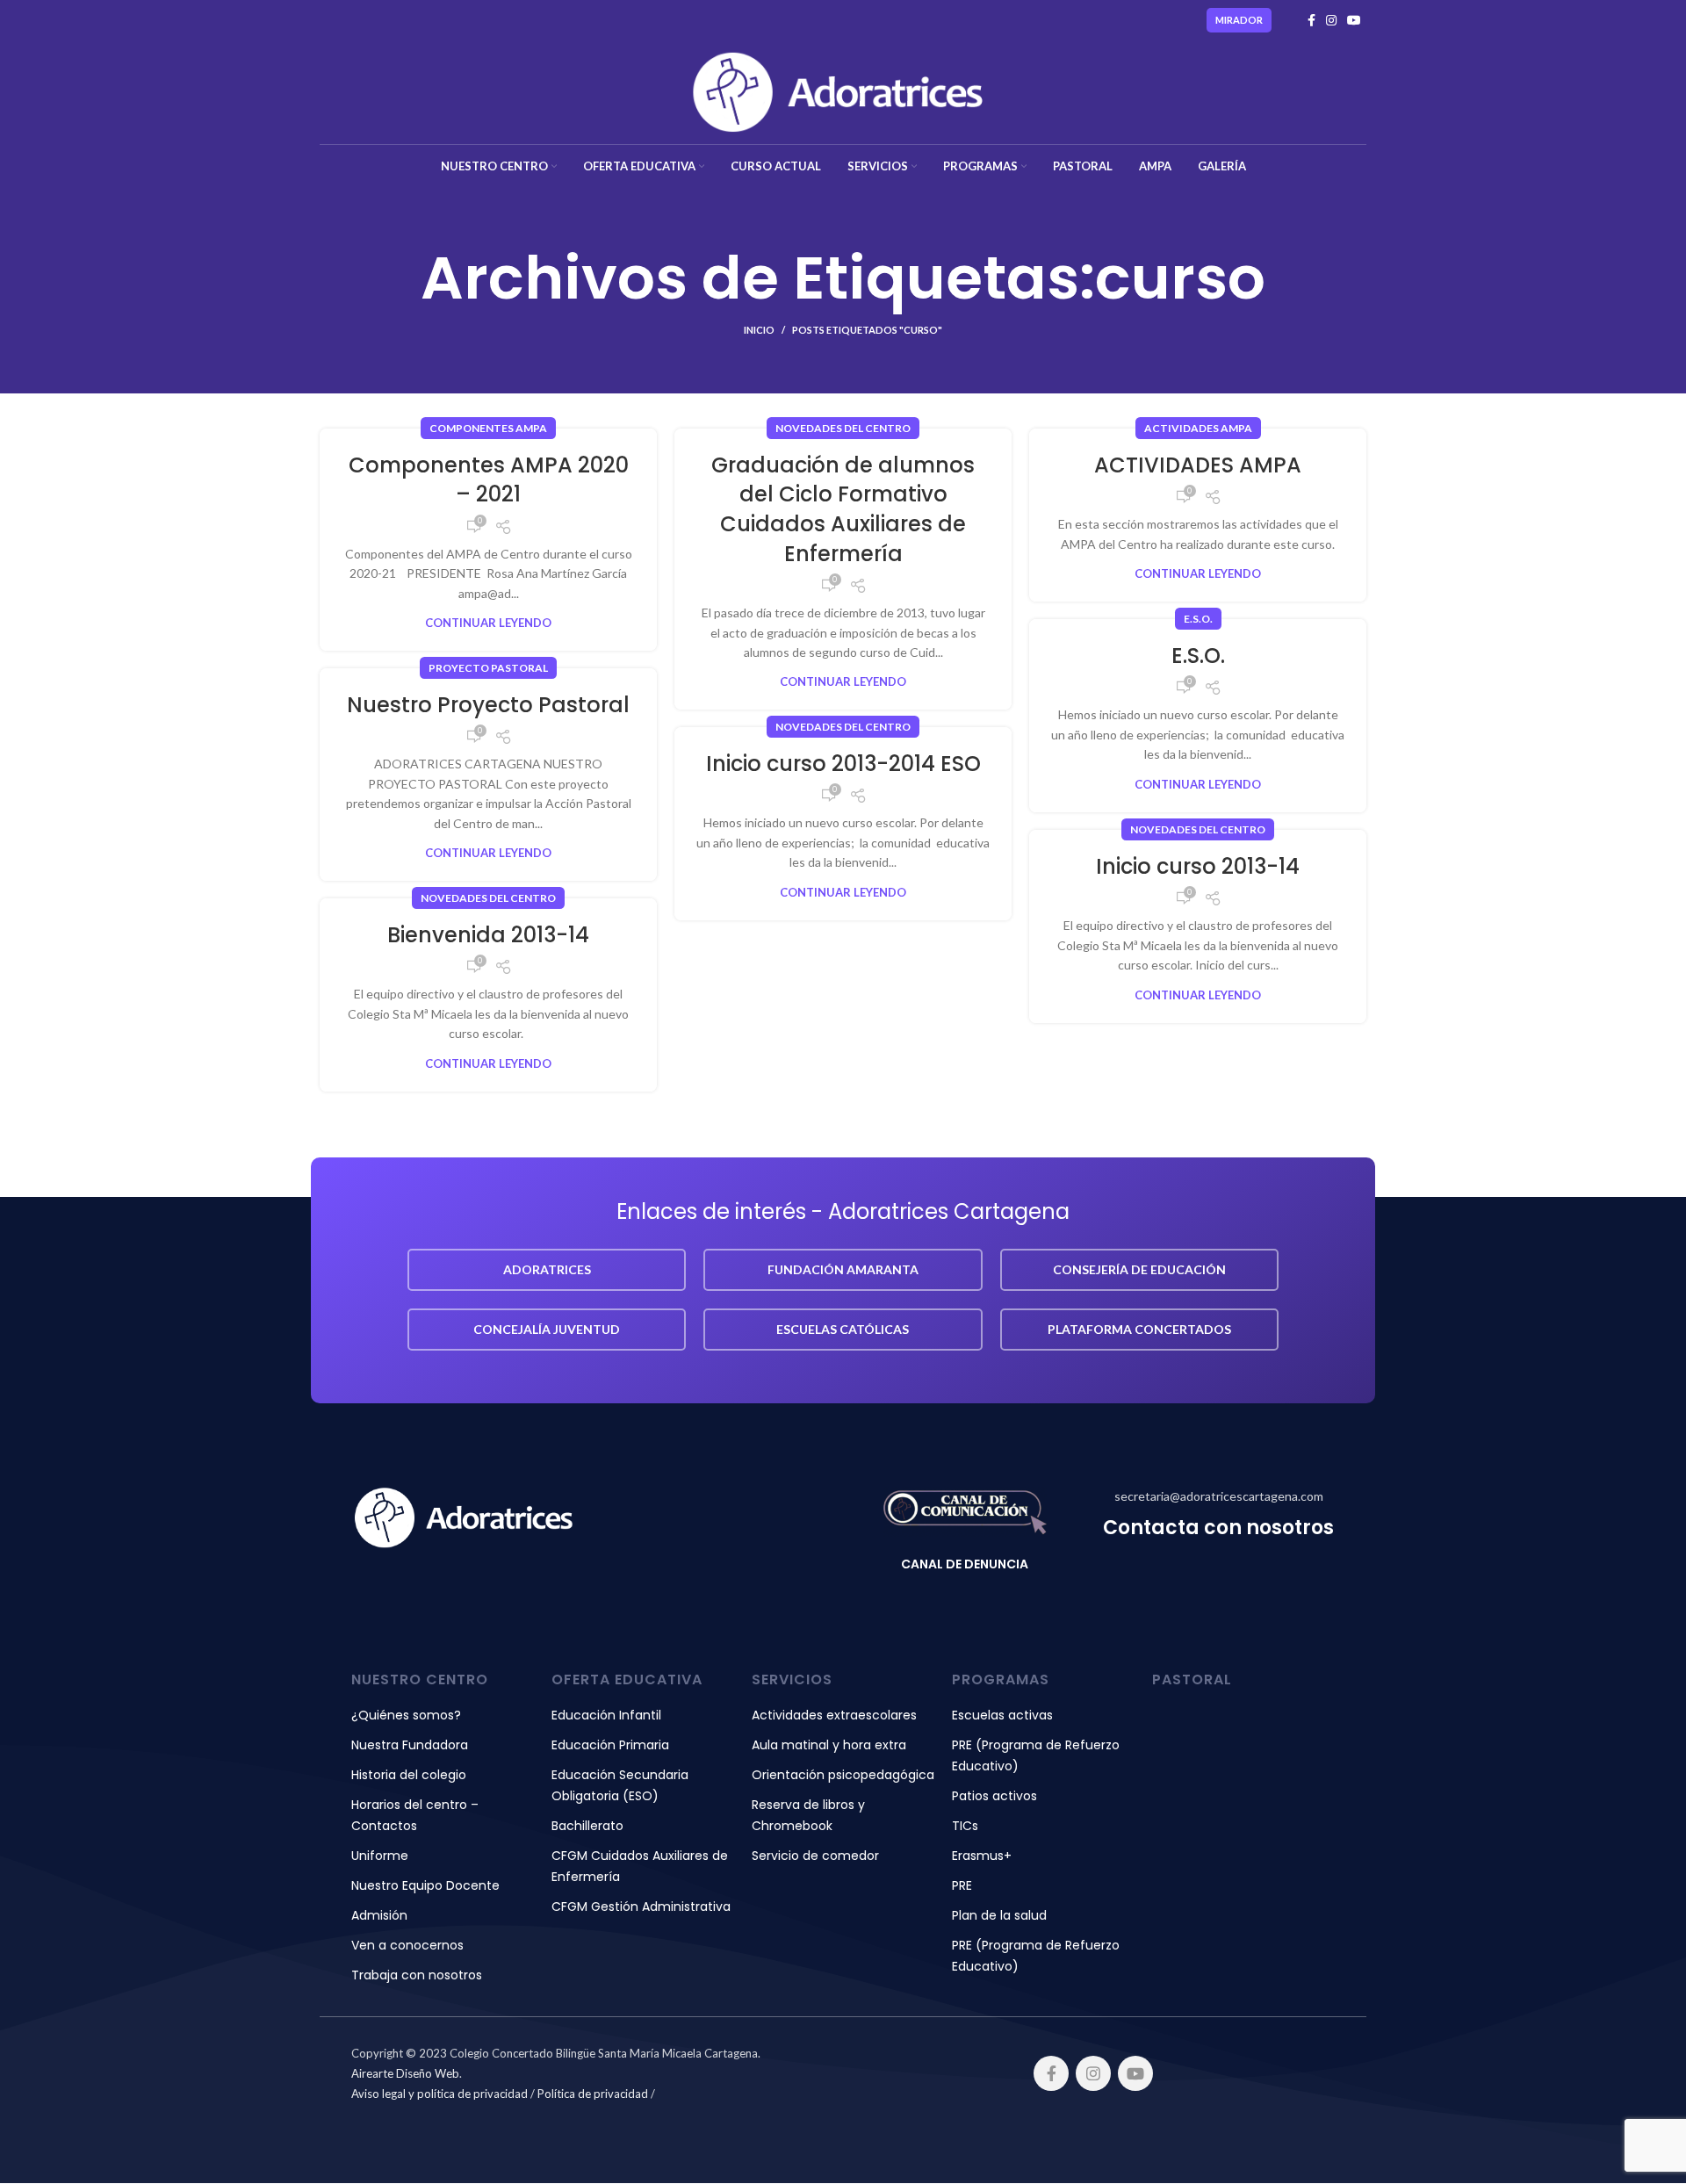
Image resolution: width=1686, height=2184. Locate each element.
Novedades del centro (843, 428)
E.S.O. (1198, 619)
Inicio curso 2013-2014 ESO (843, 764)
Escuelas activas (1002, 1715)
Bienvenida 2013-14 (488, 935)
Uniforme (380, 1856)
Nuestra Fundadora (410, 1745)
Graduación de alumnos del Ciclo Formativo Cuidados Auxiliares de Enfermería (843, 509)
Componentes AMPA (488, 428)
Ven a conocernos (407, 1945)
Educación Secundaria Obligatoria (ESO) (620, 1785)
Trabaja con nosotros (417, 1975)
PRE (962, 1885)
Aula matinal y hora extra (829, 1745)
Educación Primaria (610, 1745)
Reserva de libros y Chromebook (808, 1815)
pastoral (1192, 1679)
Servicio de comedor (815, 1856)
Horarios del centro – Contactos (415, 1815)
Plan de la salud (999, 1915)
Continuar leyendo (488, 623)
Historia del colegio (409, 1775)
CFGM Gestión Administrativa (641, 1906)
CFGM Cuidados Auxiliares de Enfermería (640, 1866)
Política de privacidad (593, 2094)
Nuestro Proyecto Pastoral (488, 705)
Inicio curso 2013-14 (1198, 866)
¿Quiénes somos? (406, 1715)
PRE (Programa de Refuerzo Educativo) (1036, 1755)
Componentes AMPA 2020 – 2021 (489, 480)
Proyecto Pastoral (488, 668)
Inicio (759, 330)
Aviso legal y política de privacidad (440, 2094)
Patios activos (994, 1796)
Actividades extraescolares (834, 1715)
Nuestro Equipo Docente (425, 1885)
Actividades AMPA (1198, 428)
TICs (965, 1826)
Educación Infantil (606, 1715)
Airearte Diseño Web (405, 2073)
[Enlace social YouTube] (1354, 20)
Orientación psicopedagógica (843, 1775)
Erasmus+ (982, 1856)
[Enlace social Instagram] (1331, 20)
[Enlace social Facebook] (1311, 20)
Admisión (379, 1915)
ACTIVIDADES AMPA (1198, 465)
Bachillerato (587, 1826)
